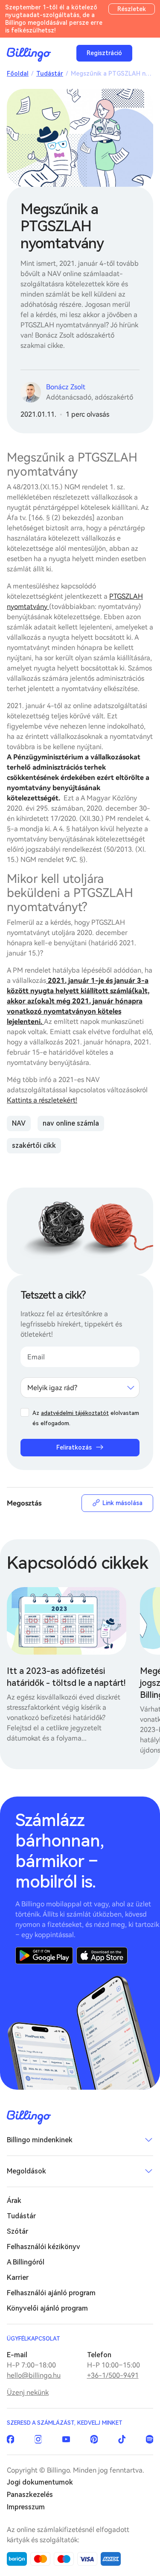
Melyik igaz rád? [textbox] (52, 1388)
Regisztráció (104, 53)
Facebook (10, 2439)
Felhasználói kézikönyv (44, 2247)
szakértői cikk (34, 1145)
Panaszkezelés (30, 2495)
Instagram (38, 2439)
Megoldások (26, 2171)
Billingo (29, 55)
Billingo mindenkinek (40, 2140)
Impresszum (26, 2507)
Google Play (44, 1956)
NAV (19, 1123)
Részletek (132, 9)
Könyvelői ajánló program (47, 2308)
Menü (145, 53)
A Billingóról (26, 2262)
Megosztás (24, 1503)
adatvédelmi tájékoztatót (75, 1413)
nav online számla (71, 1123)
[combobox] (80, 1388)
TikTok (122, 2439)
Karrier (18, 2278)
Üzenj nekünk (28, 2392)
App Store (102, 1956)
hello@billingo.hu (34, 2375)
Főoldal (18, 74)
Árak (14, 2201)
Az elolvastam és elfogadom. (86, 1418)
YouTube (66, 2439)
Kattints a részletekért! (42, 1100)
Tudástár (50, 74)
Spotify (150, 2439)
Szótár (17, 2231)
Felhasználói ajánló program (51, 2293)
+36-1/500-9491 (113, 2375)
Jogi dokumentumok (40, 2482)
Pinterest (94, 2439)
